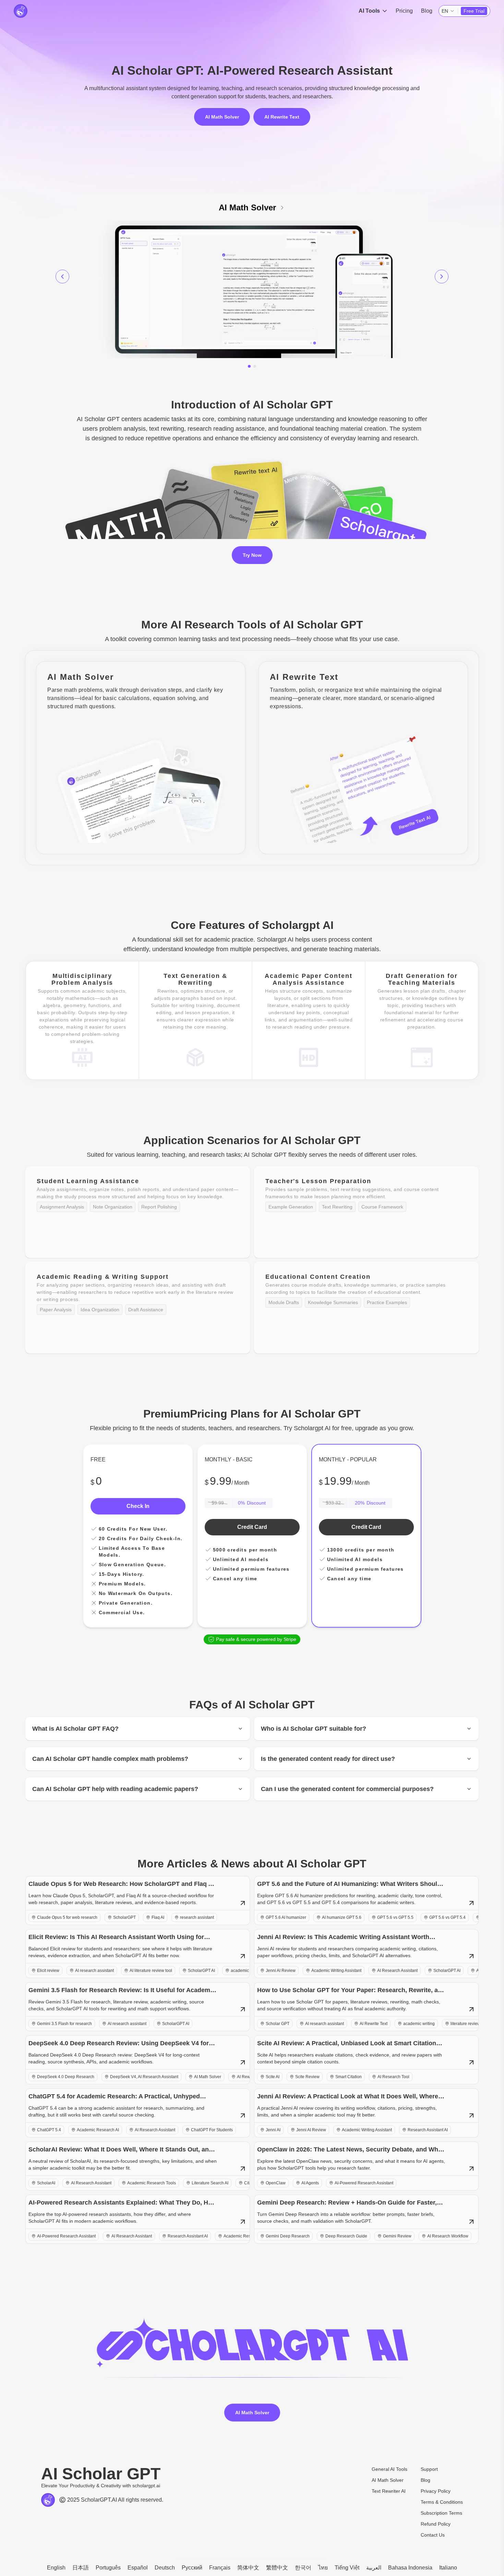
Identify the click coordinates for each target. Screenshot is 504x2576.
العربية (374, 2568)
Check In (138, 1506)
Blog (427, 11)
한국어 (303, 2568)
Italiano (448, 2568)
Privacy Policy (436, 2491)
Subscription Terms (441, 2513)
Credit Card (252, 1527)
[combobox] (448, 11)
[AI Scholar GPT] (21, 11)
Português (108, 2568)
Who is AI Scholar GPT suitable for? (314, 1729)
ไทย (323, 2568)
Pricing (404, 11)
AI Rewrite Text (282, 117)
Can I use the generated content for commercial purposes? (347, 1789)
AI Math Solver (222, 117)
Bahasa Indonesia (410, 2568)
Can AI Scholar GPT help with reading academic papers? (115, 1789)
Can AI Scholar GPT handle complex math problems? (110, 1759)
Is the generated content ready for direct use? (328, 1759)
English (56, 2568)
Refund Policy (436, 2524)
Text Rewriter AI (389, 2491)
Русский (192, 2568)
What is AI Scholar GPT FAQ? (75, 1729)
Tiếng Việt (347, 2568)
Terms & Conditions (442, 2502)
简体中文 (248, 2568)
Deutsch (165, 2568)
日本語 (81, 2568)
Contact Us (433, 2535)
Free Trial (474, 11)
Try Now (252, 555)
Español (138, 2568)
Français (220, 2568)
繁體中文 (277, 2568)
